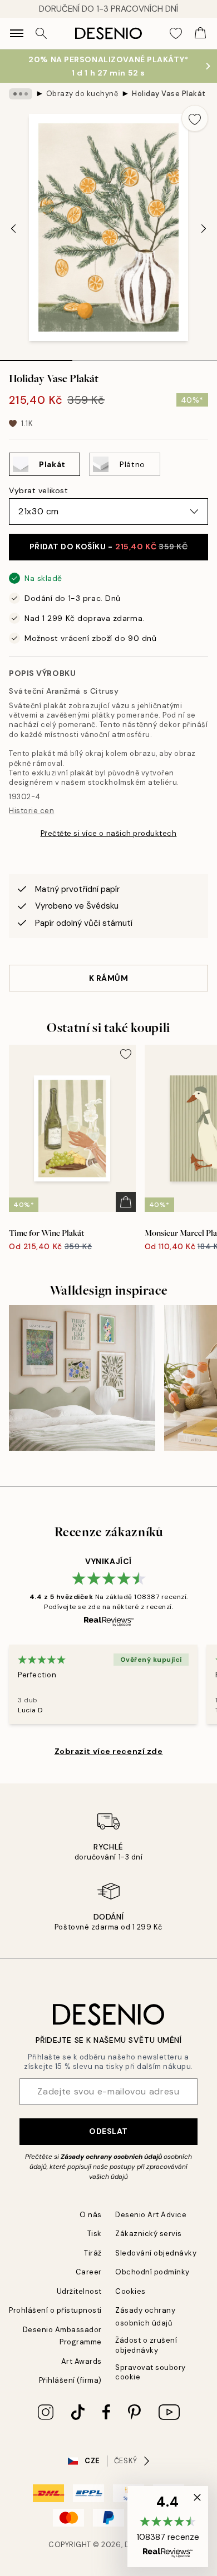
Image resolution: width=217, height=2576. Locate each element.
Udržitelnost (79, 2291)
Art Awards (82, 2361)
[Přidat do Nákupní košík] (126, 1202)
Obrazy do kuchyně (82, 94)
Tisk (95, 2234)
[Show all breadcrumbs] (21, 94)
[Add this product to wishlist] (195, 118)
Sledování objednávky (156, 2253)
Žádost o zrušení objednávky (146, 2345)
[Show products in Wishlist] (176, 33)
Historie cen (31, 811)
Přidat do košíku (109, 547)
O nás (91, 2215)
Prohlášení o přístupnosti (55, 2310)
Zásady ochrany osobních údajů (111, 2157)
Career (89, 2272)
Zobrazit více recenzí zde (109, 1751)
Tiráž (93, 2253)
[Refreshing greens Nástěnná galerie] (82, 1378)
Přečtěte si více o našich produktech (109, 833)
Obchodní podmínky (152, 2272)
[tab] (36, 357)
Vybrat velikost (38, 490)
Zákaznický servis (149, 2234)
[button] (168, 2527)
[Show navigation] (17, 33)
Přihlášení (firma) (70, 2380)
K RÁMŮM (109, 978)
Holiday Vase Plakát (169, 94)
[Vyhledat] (41, 33)
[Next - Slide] (204, 228)
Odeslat (108, 2131)
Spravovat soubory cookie (151, 2372)
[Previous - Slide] (13, 228)
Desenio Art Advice (151, 2215)
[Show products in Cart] (200, 33)
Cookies (130, 2291)
